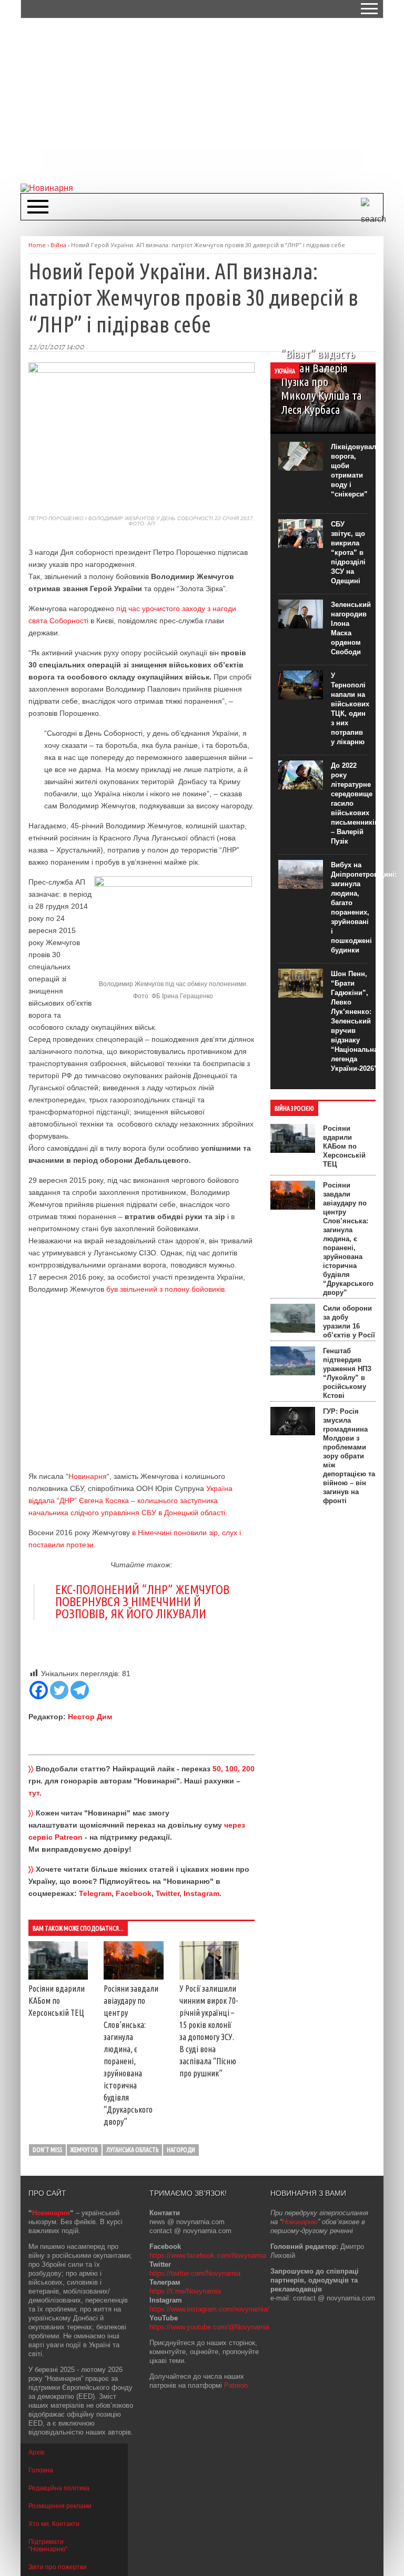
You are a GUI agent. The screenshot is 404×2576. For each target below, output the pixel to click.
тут (34, 1793)
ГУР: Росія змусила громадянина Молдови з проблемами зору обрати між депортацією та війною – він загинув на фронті (349, 1456)
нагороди (181, 2150)
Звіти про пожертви (58, 2567)
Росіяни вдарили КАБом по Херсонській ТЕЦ (57, 2001)
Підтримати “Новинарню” (48, 2545)
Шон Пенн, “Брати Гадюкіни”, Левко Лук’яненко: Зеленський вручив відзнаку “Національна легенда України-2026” (354, 1021)
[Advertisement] (212, 100)
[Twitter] (59, 1690)
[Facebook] (39, 1690)
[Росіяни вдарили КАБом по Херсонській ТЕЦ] (58, 1977)
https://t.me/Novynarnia (185, 2291)
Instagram (201, 1893)
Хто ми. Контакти (54, 2524)
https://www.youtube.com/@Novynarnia (209, 2327)
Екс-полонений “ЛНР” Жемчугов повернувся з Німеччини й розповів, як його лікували (142, 1602)
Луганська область (132, 2150)
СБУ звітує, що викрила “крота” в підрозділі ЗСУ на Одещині (348, 552)
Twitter (168, 1893)
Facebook (134, 1893)
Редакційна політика (59, 2488)
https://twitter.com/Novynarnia (195, 2273)
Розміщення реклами (60, 2506)
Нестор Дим (90, 1717)
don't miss (47, 2150)
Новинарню (300, 2222)
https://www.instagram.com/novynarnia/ (209, 2309)
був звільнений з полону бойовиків (165, 1289)
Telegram (95, 1893)
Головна (41, 2470)
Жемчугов (84, 2150)
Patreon (236, 2385)
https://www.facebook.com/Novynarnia (208, 2255)
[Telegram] (80, 1690)
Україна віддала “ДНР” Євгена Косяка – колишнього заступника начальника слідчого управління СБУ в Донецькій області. (130, 1500)
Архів (36, 2452)
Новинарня (88, 1476)
